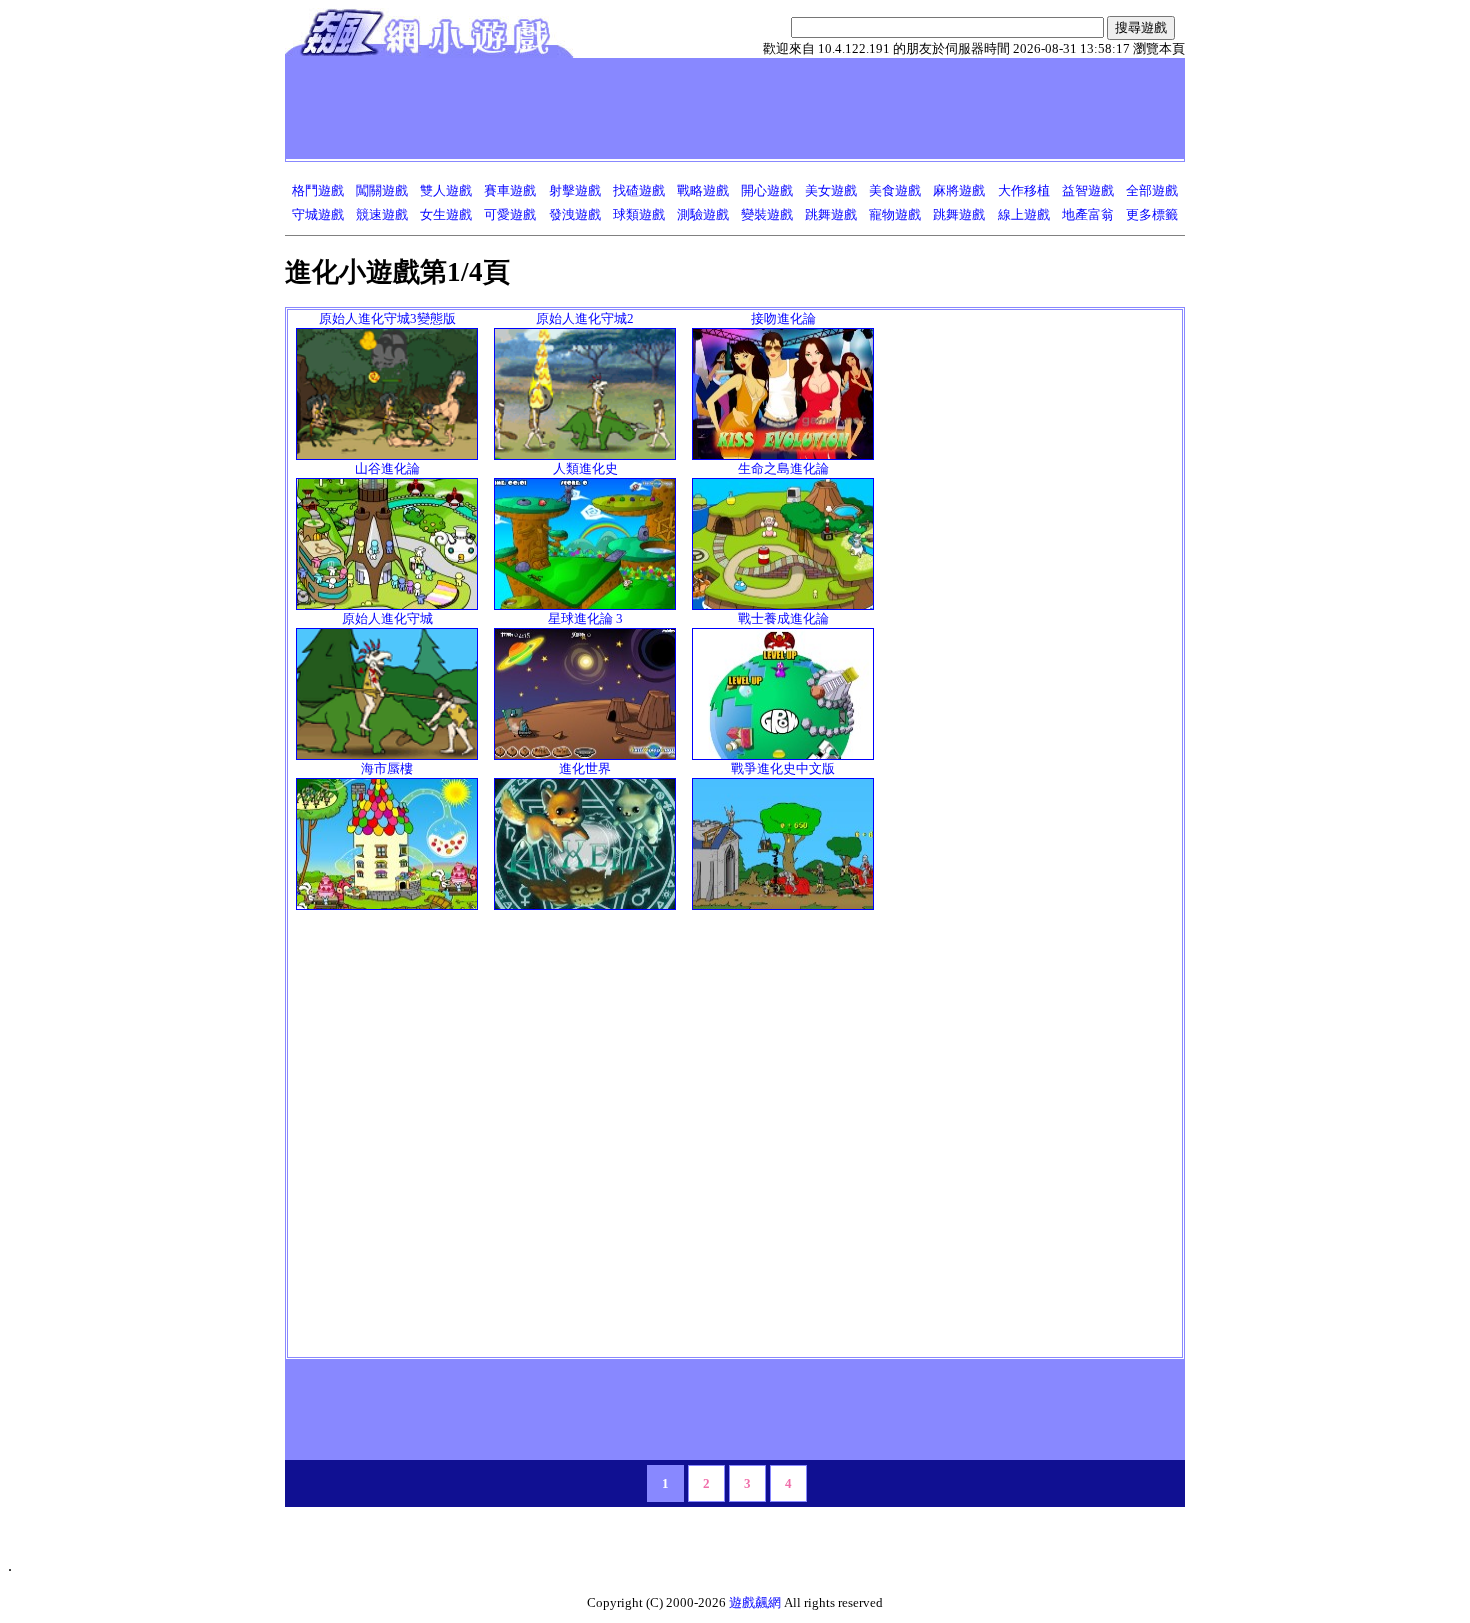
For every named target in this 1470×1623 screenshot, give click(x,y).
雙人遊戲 (446, 190)
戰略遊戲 (703, 190)
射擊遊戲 (575, 190)
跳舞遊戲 (831, 214)
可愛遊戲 (510, 214)
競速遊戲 (382, 214)
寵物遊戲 (895, 214)
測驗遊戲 (703, 214)
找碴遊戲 (639, 190)
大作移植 (1024, 190)
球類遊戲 (639, 214)
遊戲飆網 (755, 1602)
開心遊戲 (767, 190)
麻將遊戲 (959, 190)
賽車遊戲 (510, 190)
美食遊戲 (895, 190)
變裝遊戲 (767, 214)
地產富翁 (1088, 214)
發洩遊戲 (575, 214)
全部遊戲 (1152, 190)
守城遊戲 (318, 214)
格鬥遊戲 (318, 190)
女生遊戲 (446, 214)
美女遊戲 (831, 190)
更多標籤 (1152, 214)
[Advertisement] (654, 108)
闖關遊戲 (382, 190)
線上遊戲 (1024, 214)
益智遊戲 (1088, 190)
